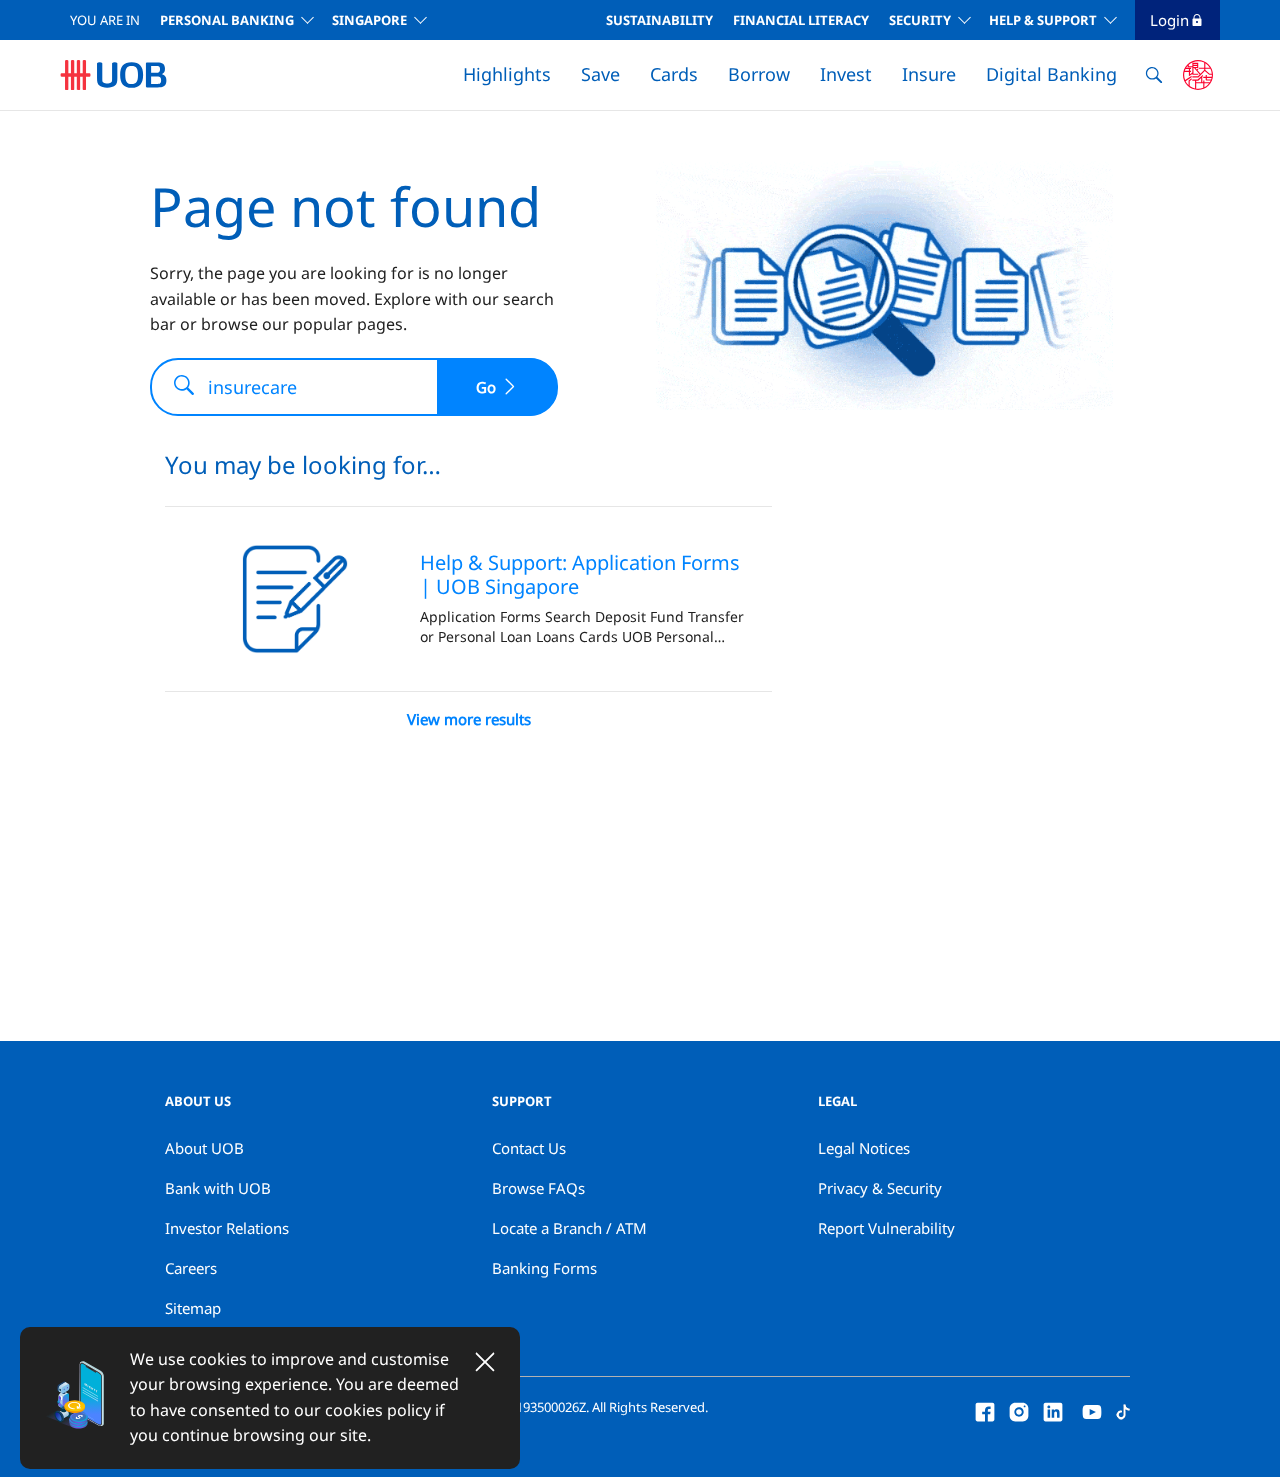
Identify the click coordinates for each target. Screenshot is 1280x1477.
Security (920, 20)
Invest (846, 74)
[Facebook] (985, 1410)
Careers (191, 1268)
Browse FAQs (538, 1188)
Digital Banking (1051, 74)
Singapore (369, 20)
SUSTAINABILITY (659, 20)
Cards (674, 74)
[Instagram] (1019, 1410)
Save (600, 74)
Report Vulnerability (886, 1228)
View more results (469, 719)
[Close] (485, 1362)
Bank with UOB (218, 1188)
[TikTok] (1123, 1410)
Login (1169, 20)
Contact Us (529, 1148)
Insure (929, 74)
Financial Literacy (801, 20)
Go (486, 387)
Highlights (507, 74)
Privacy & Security (880, 1188)
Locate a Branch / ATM (569, 1228)
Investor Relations (227, 1228)
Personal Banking (227, 20)
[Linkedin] (1053, 1410)
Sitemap (193, 1308)
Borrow (759, 74)
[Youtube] (1092, 1410)
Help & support (1043, 20)
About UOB (204, 1148)
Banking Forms (544, 1268)
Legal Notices (864, 1148)
